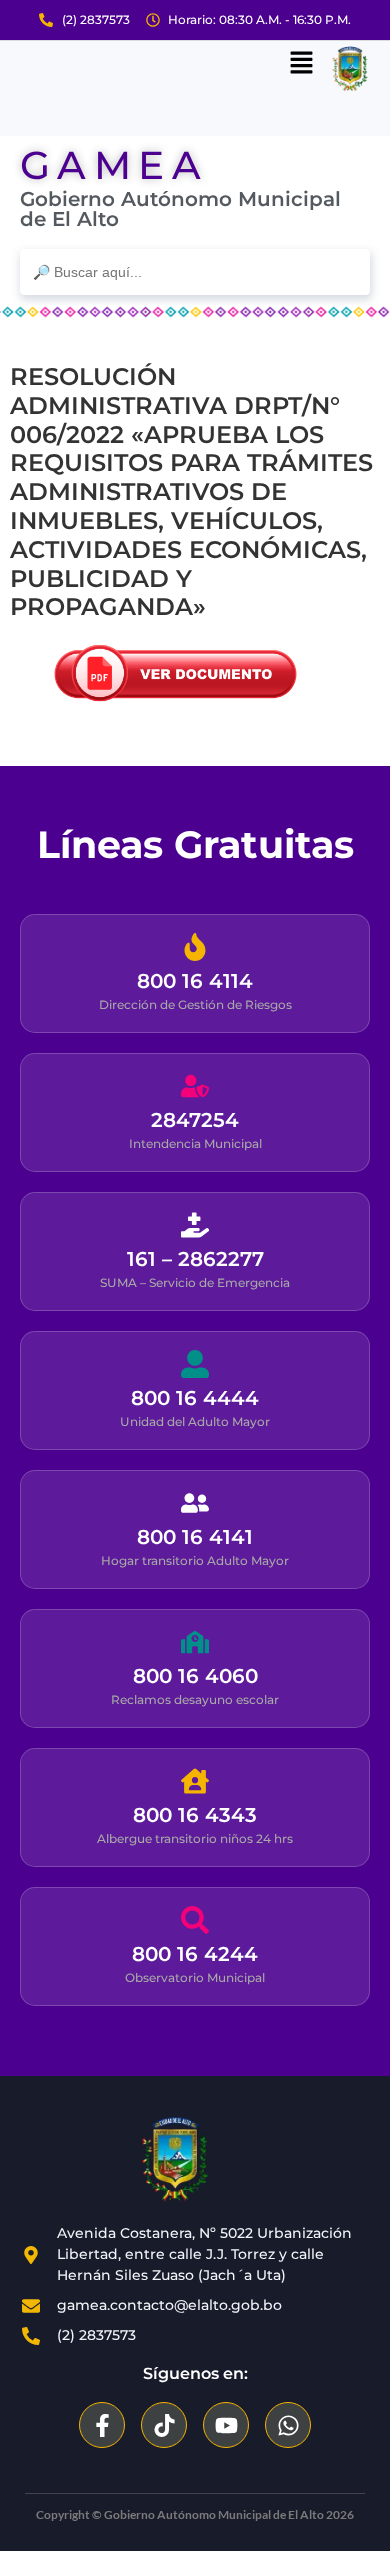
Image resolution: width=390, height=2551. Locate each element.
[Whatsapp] (288, 2425)
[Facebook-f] (102, 2425)
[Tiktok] (164, 2425)
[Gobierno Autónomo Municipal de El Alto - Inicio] (175, 2159)
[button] (301, 64)
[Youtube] (226, 2425)
